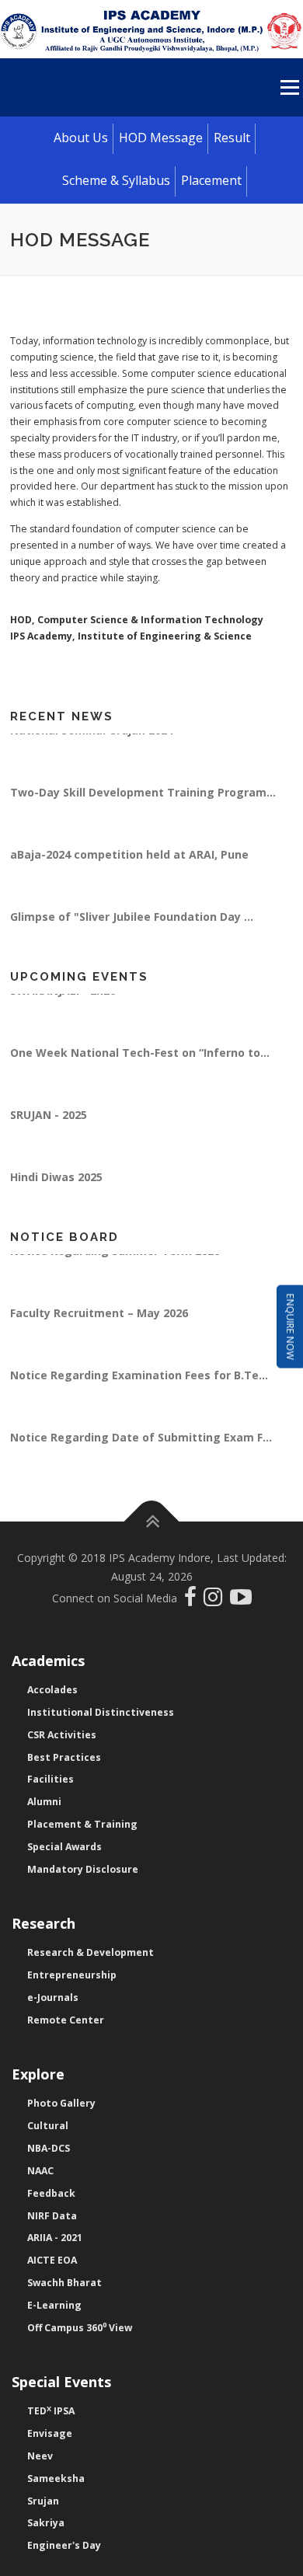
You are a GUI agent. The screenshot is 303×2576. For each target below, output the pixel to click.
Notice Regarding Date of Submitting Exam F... (141, 1447)
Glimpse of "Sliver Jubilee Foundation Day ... (132, 927)
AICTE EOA (52, 2260)
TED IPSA (51, 2411)
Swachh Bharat (64, 2283)
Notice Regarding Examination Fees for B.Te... (139, 1385)
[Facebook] (192, 1600)
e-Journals (53, 1997)
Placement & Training (82, 1824)
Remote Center (66, 2020)
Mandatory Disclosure (83, 1869)
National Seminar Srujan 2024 (92, 740)
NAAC (40, 2171)
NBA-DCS (49, 2148)
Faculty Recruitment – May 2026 (99, 1323)
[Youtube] (241, 1600)
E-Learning (54, 2305)
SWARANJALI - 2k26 (63, 1000)
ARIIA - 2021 (55, 2238)
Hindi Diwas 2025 (56, 1187)
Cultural (48, 2126)
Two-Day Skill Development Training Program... (143, 802)
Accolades (52, 1690)
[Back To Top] (152, 1522)
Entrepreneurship (72, 1975)
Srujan (43, 2501)
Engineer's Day (64, 2545)
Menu (289, 87)
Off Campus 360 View (80, 2328)
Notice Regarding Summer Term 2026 (115, 1261)
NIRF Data (52, 2216)
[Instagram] (217, 1600)
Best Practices (64, 1757)
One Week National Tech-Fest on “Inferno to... (140, 1063)
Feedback (51, 2193)
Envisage (50, 2433)
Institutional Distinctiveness (101, 1712)
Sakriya (46, 2523)
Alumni (44, 1802)
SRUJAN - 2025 (49, 1125)
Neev (40, 2456)
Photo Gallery (61, 2103)
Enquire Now (290, 1327)
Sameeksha (56, 2478)
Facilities (50, 1779)
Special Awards (64, 1847)
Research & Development (91, 1952)
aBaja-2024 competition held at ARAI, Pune (129, 864)
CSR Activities (62, 1735)
